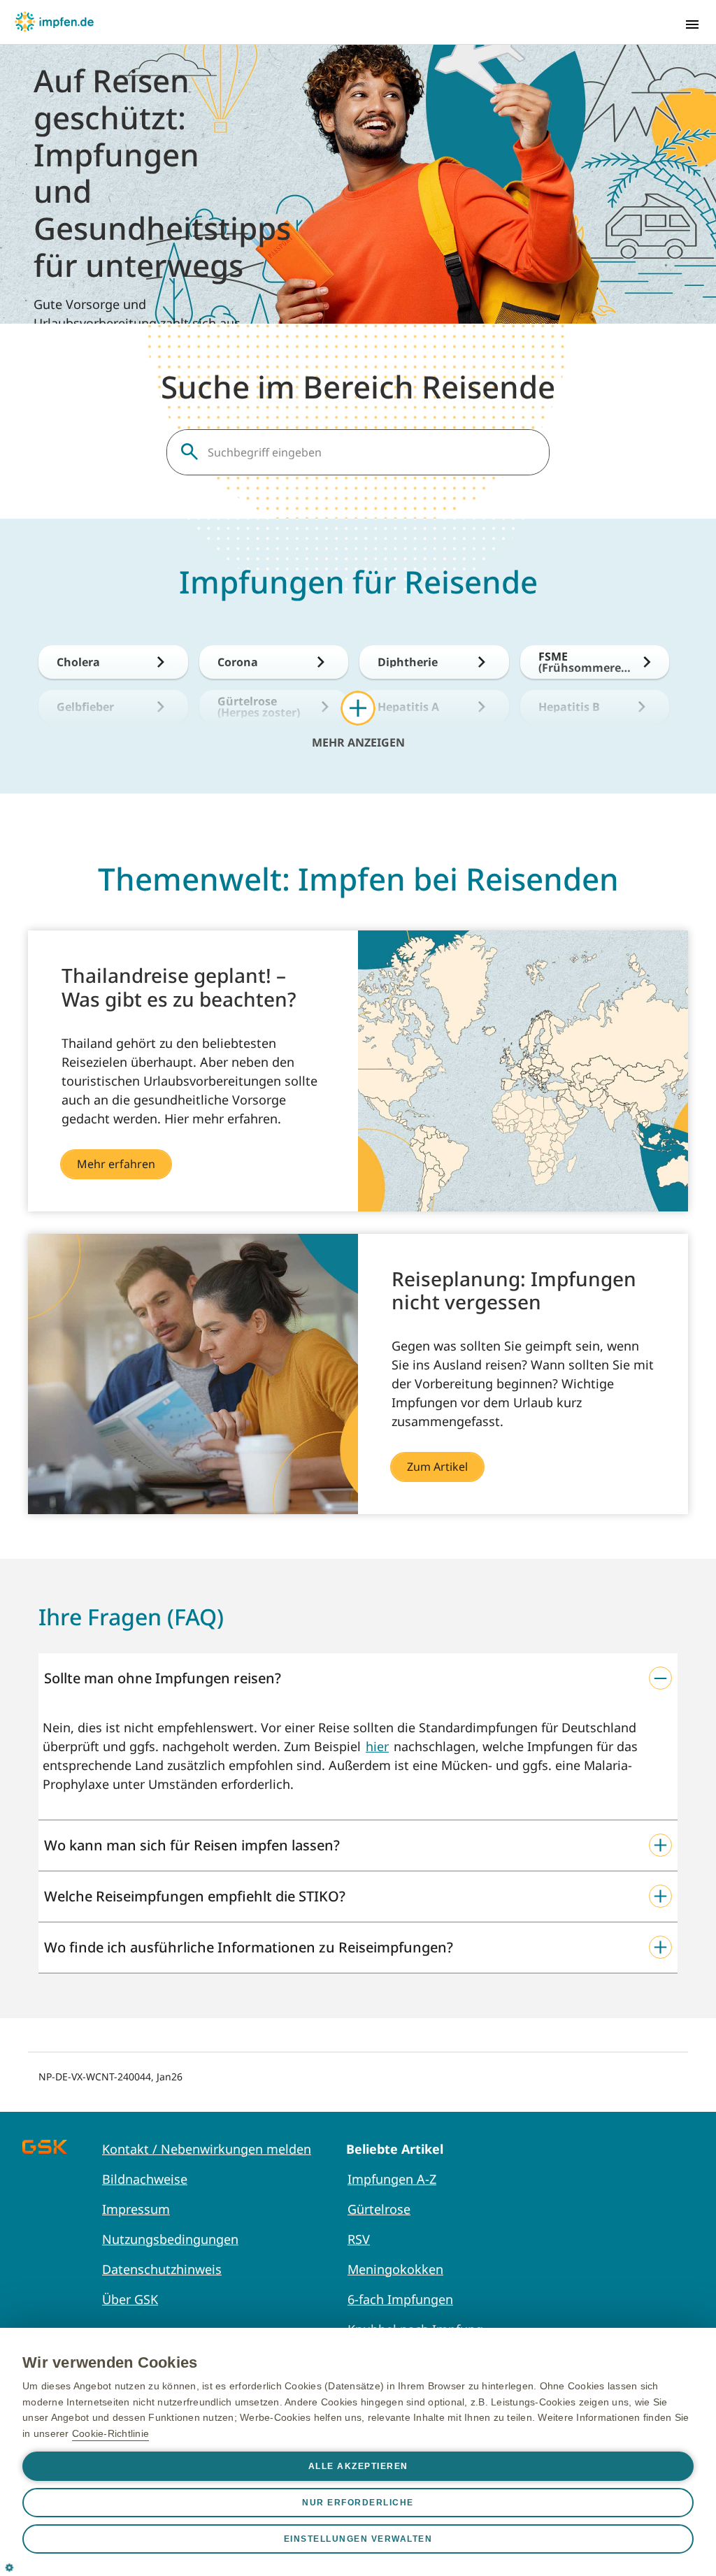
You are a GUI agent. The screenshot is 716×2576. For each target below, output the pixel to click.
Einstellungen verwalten (358, 2539)
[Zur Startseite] (54, 22)
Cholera (78, 662)
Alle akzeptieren (358, 2466)
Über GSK (130, 2299)
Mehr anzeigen (358, 742)
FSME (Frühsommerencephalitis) (583, 662)
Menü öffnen (692, 24)
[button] (358, 1678)
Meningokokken (395, 2269)
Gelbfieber (85, 707)
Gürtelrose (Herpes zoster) (259, 707)
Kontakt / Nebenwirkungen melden (207, 2149)
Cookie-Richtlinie (110, 2433)
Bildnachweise (145, 2179)
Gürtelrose (379, 2209)
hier (377, 1746)
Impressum (136, 2209)
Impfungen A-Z (392, 2179)
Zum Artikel (437, 1467)
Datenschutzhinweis (162, 2269)
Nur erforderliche (358, 2503)
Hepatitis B (569, 707)
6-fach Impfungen (400, 2299)
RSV (359, 2239)
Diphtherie (408, 662)
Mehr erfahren (116, 1164)
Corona (238, 662)
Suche (189, 452)
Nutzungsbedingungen (170, 2239)
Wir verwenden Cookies (110, 2362)
